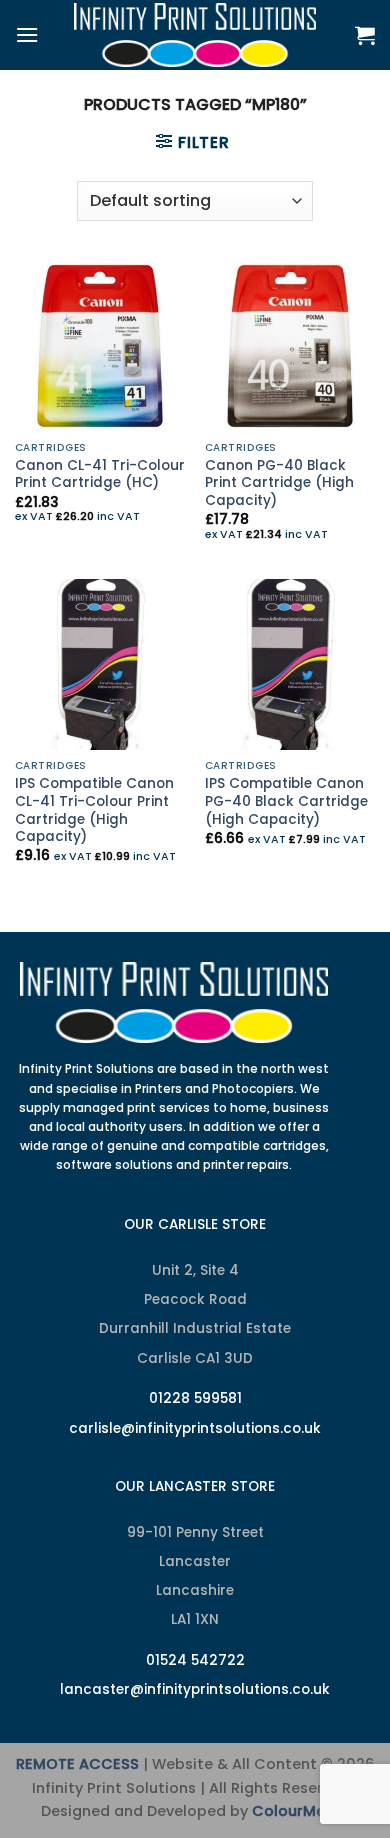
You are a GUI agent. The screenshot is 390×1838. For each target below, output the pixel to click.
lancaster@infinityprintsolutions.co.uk (195, 1689)
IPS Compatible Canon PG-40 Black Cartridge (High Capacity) (286, 801)
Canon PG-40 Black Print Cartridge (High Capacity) (279, 483)
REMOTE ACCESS (77, 1764)
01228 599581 (195, 1398)
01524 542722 (195, 1660)
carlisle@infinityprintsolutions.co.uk (195, 1428)
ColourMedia (300, 1811)
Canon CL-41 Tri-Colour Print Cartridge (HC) (100, 474)
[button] (27, 34)
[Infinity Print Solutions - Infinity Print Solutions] (195, 35)
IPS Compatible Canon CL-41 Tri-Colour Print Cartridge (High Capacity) (94, 810)
